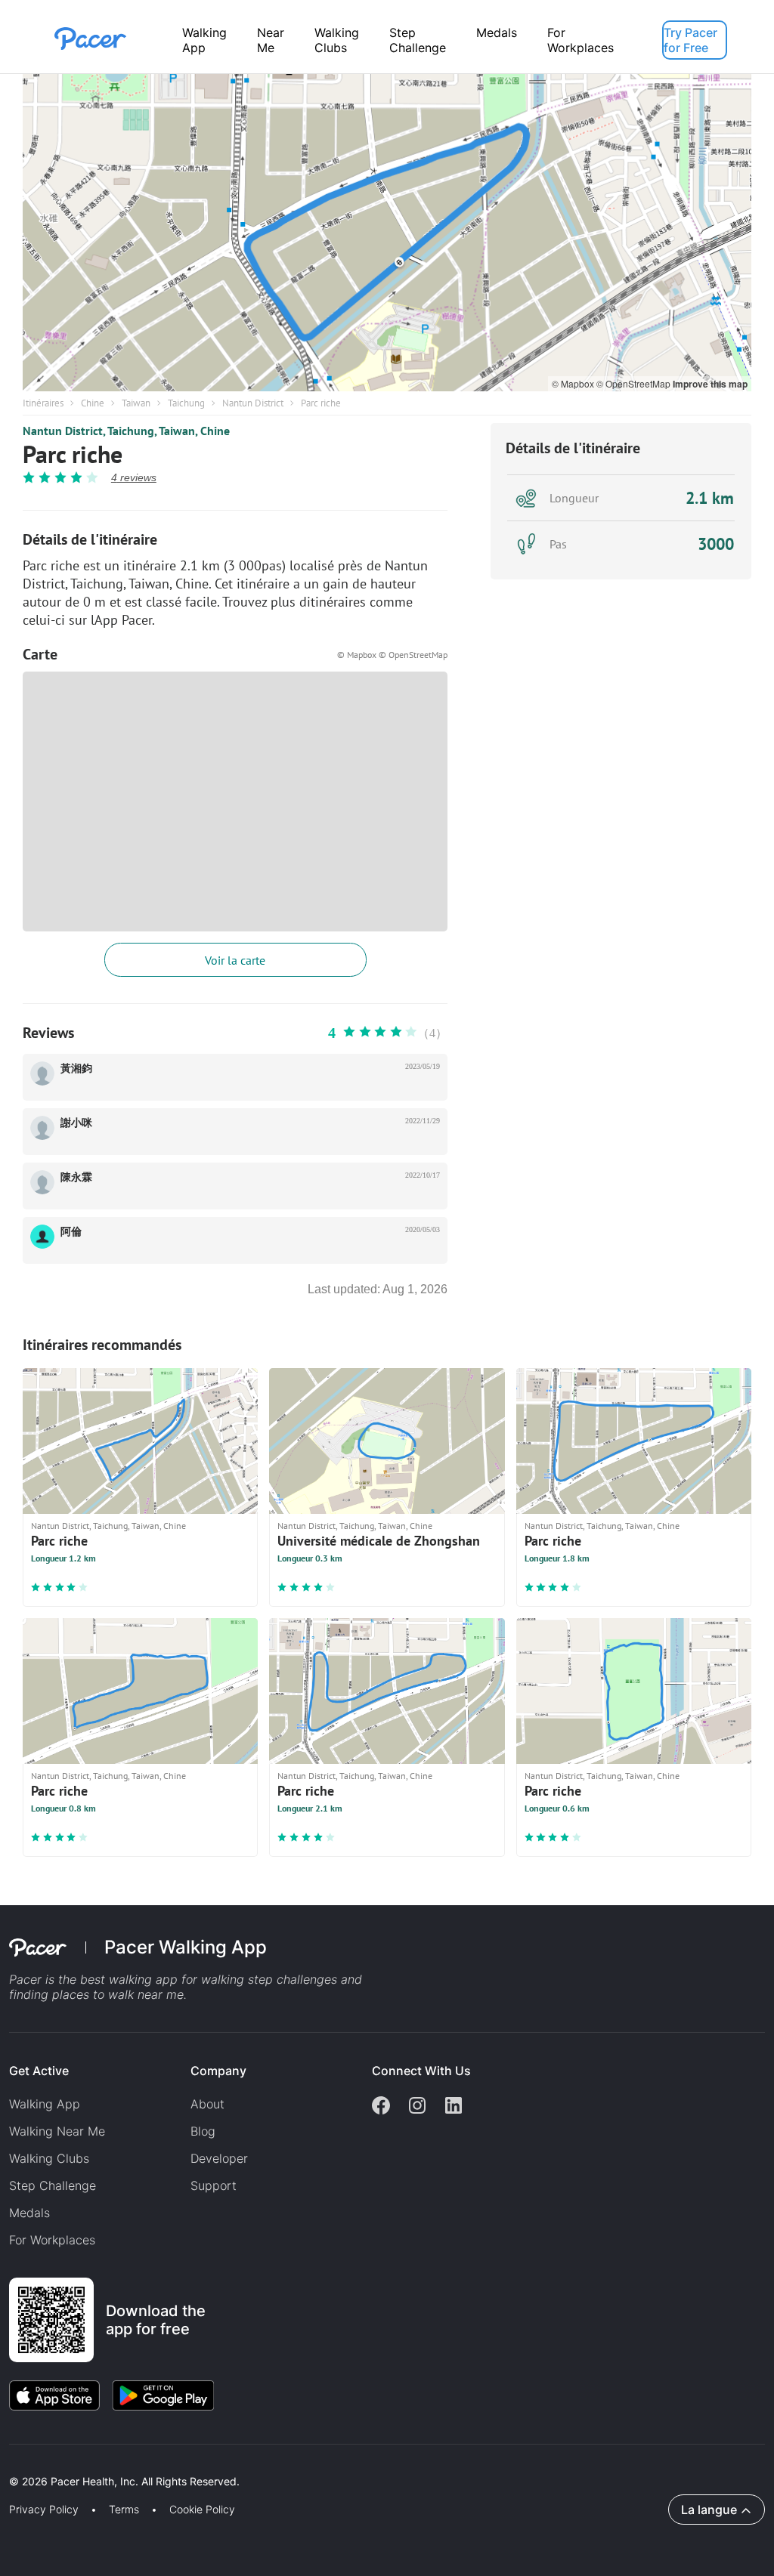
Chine (93, 403)
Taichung (186, 403)
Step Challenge (418, 40)
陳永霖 (76, 1177)
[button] (264, 2464)
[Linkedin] (454, 2107)
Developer (219, 2158)
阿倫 (71, 1232)
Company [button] (218, 2071)
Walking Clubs (337, 40)
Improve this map (710, 384)
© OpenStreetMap (635, 383)
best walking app (131, 1979)
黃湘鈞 (76, 1069)
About (207, 2104)
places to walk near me (118, 1994)
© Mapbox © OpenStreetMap (392, 655)
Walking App (204, 40)
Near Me (271, 40)
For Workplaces (580, 40)
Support (214, 2185)
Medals (497, 32)
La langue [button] (709, 2510)
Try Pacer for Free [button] (690, 40)
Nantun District (253, 403)
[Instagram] (417, 2107)
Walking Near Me (57, 2131)
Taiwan (136, 403)
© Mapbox (574, 383)
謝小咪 (76, 1123)
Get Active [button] (39, 2071)
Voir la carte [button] (235, 960)
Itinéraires (43, 403)
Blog (203, 2131)
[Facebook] (381, 2107)
